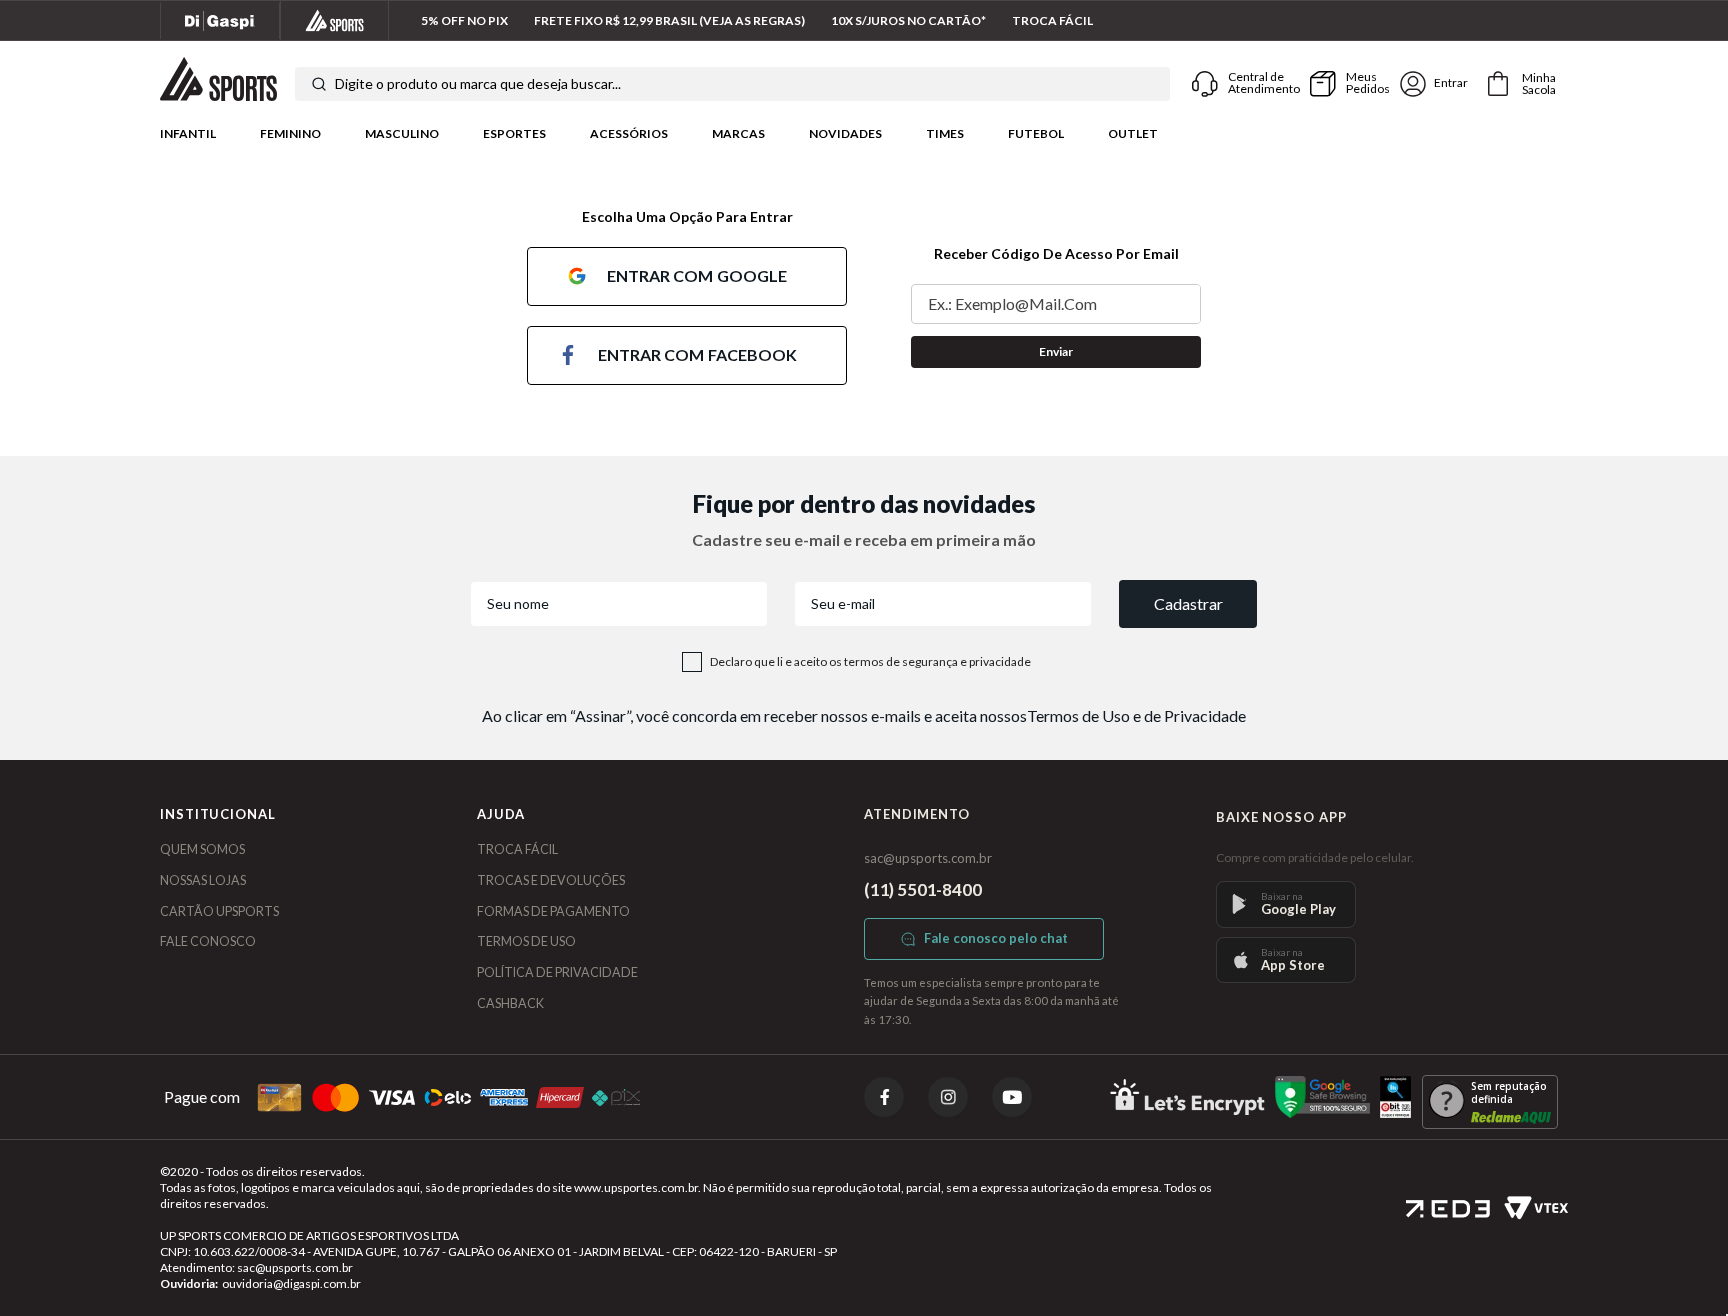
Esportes (514, 133)
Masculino (402, 133)
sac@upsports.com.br (928, 858)
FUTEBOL (1036, 133)
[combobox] (732, 84)
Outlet (1133, 133)
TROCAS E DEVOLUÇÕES (551, 880)
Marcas (738, 133)
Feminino (290, 133)
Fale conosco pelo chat (996, 938)
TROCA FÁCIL (517, 849)
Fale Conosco (208, 941)
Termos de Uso (526, 941)
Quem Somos (202, 849)
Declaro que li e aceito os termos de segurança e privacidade (870, 662)
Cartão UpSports (219, 911)
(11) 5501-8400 (923, 889)
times (945, 133)
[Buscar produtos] (319, 84)
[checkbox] (692, 662)
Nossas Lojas (203, 880)
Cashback (510, 1003)
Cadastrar (1188, 603)
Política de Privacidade (557, 972)
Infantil (188, 133)
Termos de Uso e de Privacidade (1136, 715)
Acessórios (629, 133)
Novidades (845, 133)
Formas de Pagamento (553, 911)
